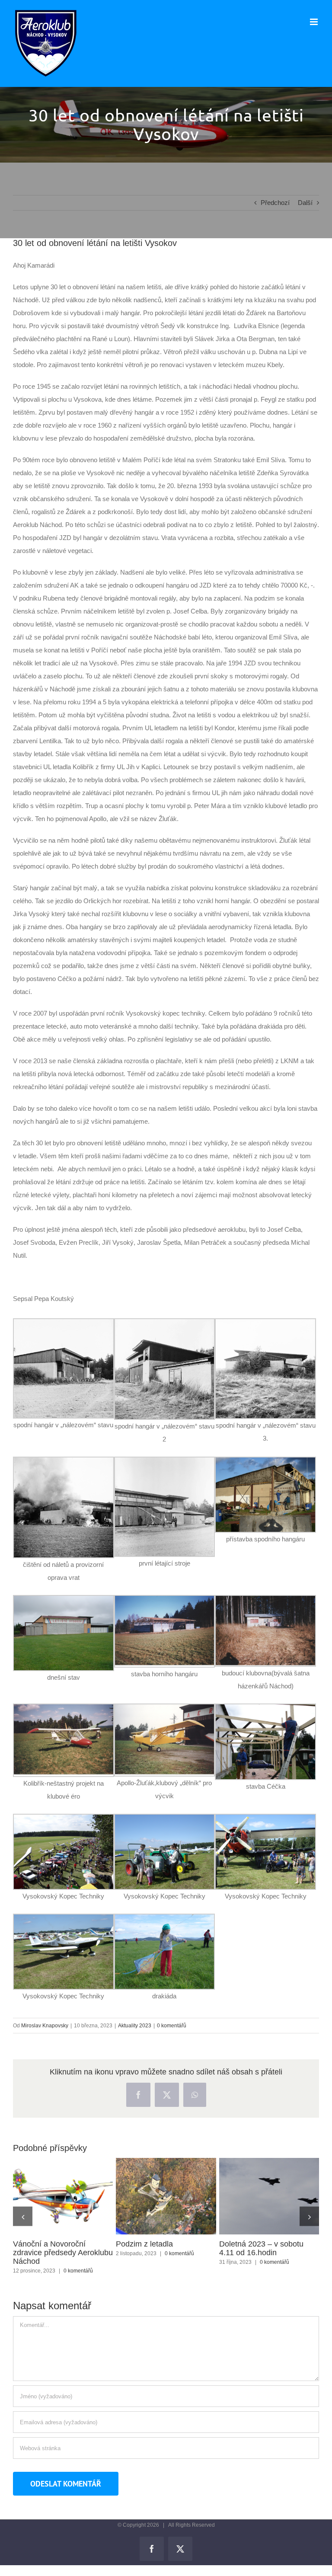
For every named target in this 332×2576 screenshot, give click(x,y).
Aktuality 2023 (135, 2026)
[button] (23, 2216)
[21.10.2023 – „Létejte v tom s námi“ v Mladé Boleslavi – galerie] (63, 2196)
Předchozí (275, 203)
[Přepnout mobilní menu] (314, 22)
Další (305, 203)
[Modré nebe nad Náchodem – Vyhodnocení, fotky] (269, 2196)
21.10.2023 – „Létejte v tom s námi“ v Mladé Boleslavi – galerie (47, 2196)
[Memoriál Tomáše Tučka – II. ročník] (166, 2196)
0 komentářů (172, 2026)
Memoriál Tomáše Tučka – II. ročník (150, 2196)
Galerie (79, 2196)
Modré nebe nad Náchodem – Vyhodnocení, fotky (253, 2196)
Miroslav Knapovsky (45, 2026)
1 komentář (67, 2271)
